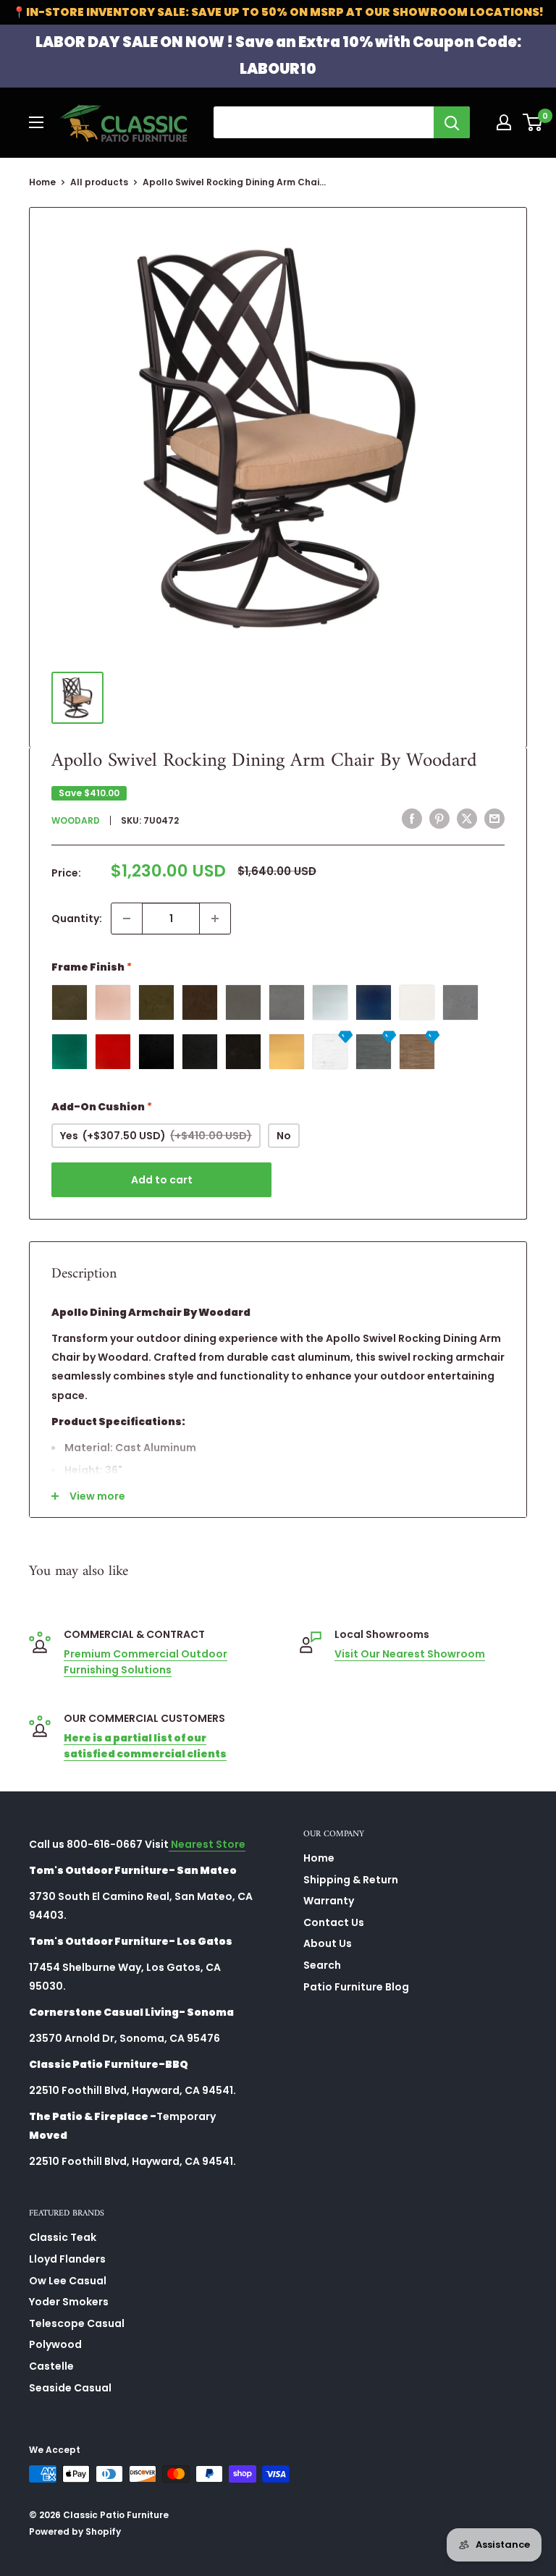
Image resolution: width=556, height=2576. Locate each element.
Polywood (55, 2344)
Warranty (329, 1901)
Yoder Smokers (69, 2302)
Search (322, 1965)
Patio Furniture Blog (356, 1987)
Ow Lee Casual (68, 2281)
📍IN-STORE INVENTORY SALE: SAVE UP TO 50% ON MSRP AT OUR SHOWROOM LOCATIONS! (278, 12)
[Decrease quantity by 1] (127, 919)
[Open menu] (36, 122)
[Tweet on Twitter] (467, 819)
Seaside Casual (70, 2388)
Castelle (51, 2366)
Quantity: (77, 919)
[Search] (452, 122)
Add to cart (162, 1180)
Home (42, 182)
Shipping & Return (351, 1880)
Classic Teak (63, 2237)
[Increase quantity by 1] (215, 919)
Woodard (76, 820)
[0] (533, 122)
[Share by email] (494, 819)
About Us (328, 1943)
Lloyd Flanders (67, 2259)
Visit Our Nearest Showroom (410, 1654)
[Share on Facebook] (412, 819)
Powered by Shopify (75, 2531)
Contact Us (334, 1922)
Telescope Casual (77, 2323)
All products (99, 182)
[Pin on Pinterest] (439, 819)
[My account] (504, 122)
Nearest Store (207, 1844)
